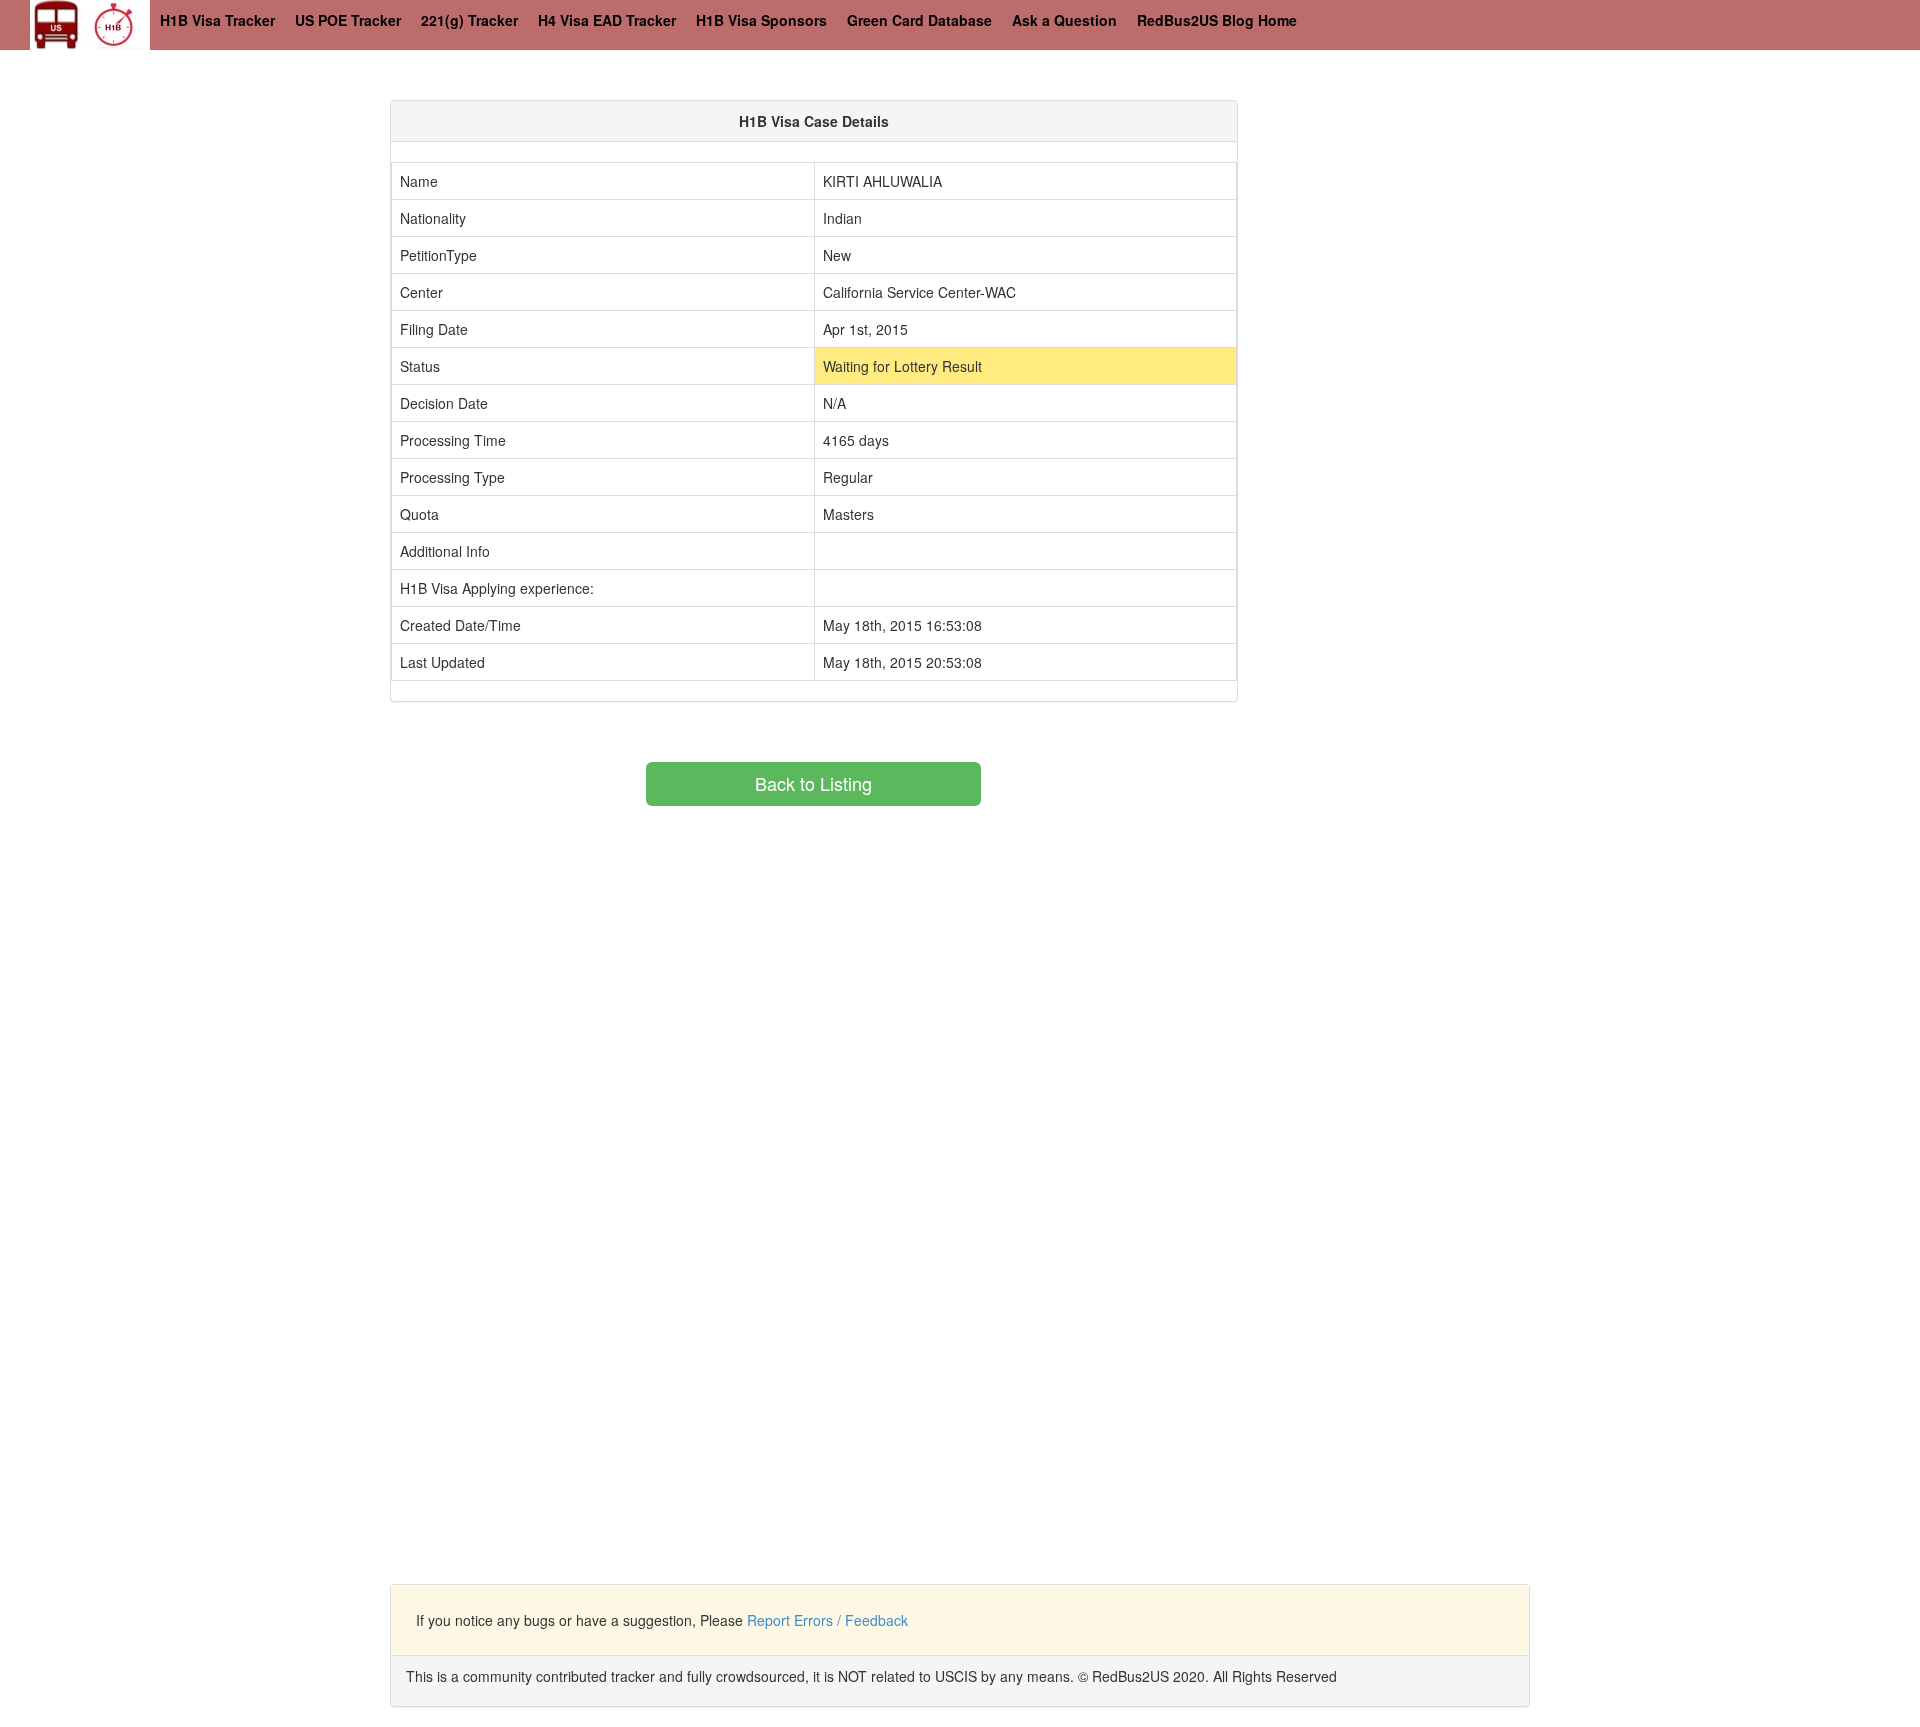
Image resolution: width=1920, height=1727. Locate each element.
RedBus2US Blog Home (1217, 20)
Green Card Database (919, 20)
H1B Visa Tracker (217, 20)
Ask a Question (1064, 20)
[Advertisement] (1436, 240)
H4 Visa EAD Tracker (607, 20)
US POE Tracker (348, 20)
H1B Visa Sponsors (761, 20)
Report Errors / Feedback (827, 1620)
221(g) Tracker (469, 20)
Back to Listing (813, 783)
